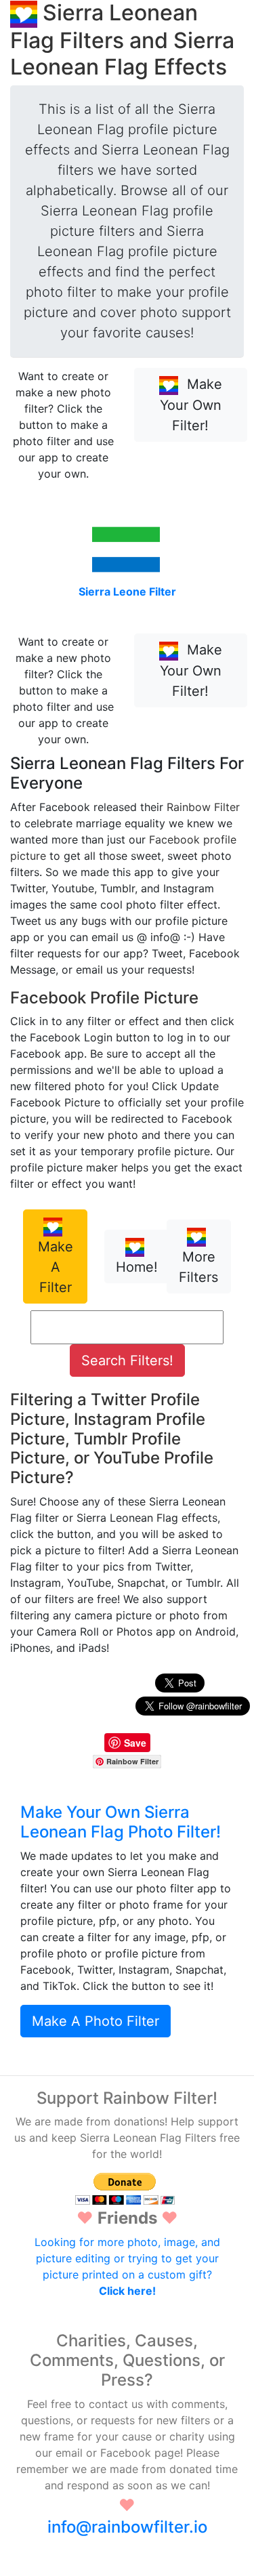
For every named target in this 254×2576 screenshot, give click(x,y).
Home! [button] (137, 1267)
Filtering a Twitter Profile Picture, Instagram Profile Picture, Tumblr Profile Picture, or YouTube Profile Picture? (112, 1438)
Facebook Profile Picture (104, 998)
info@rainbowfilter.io (127, 2527)
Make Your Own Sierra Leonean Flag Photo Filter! (121, 1822)
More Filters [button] (198, 1267)
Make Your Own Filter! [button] (191, 405)
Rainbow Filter (203, 807)
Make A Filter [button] (56, 1267)
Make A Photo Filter (96, 2021)
